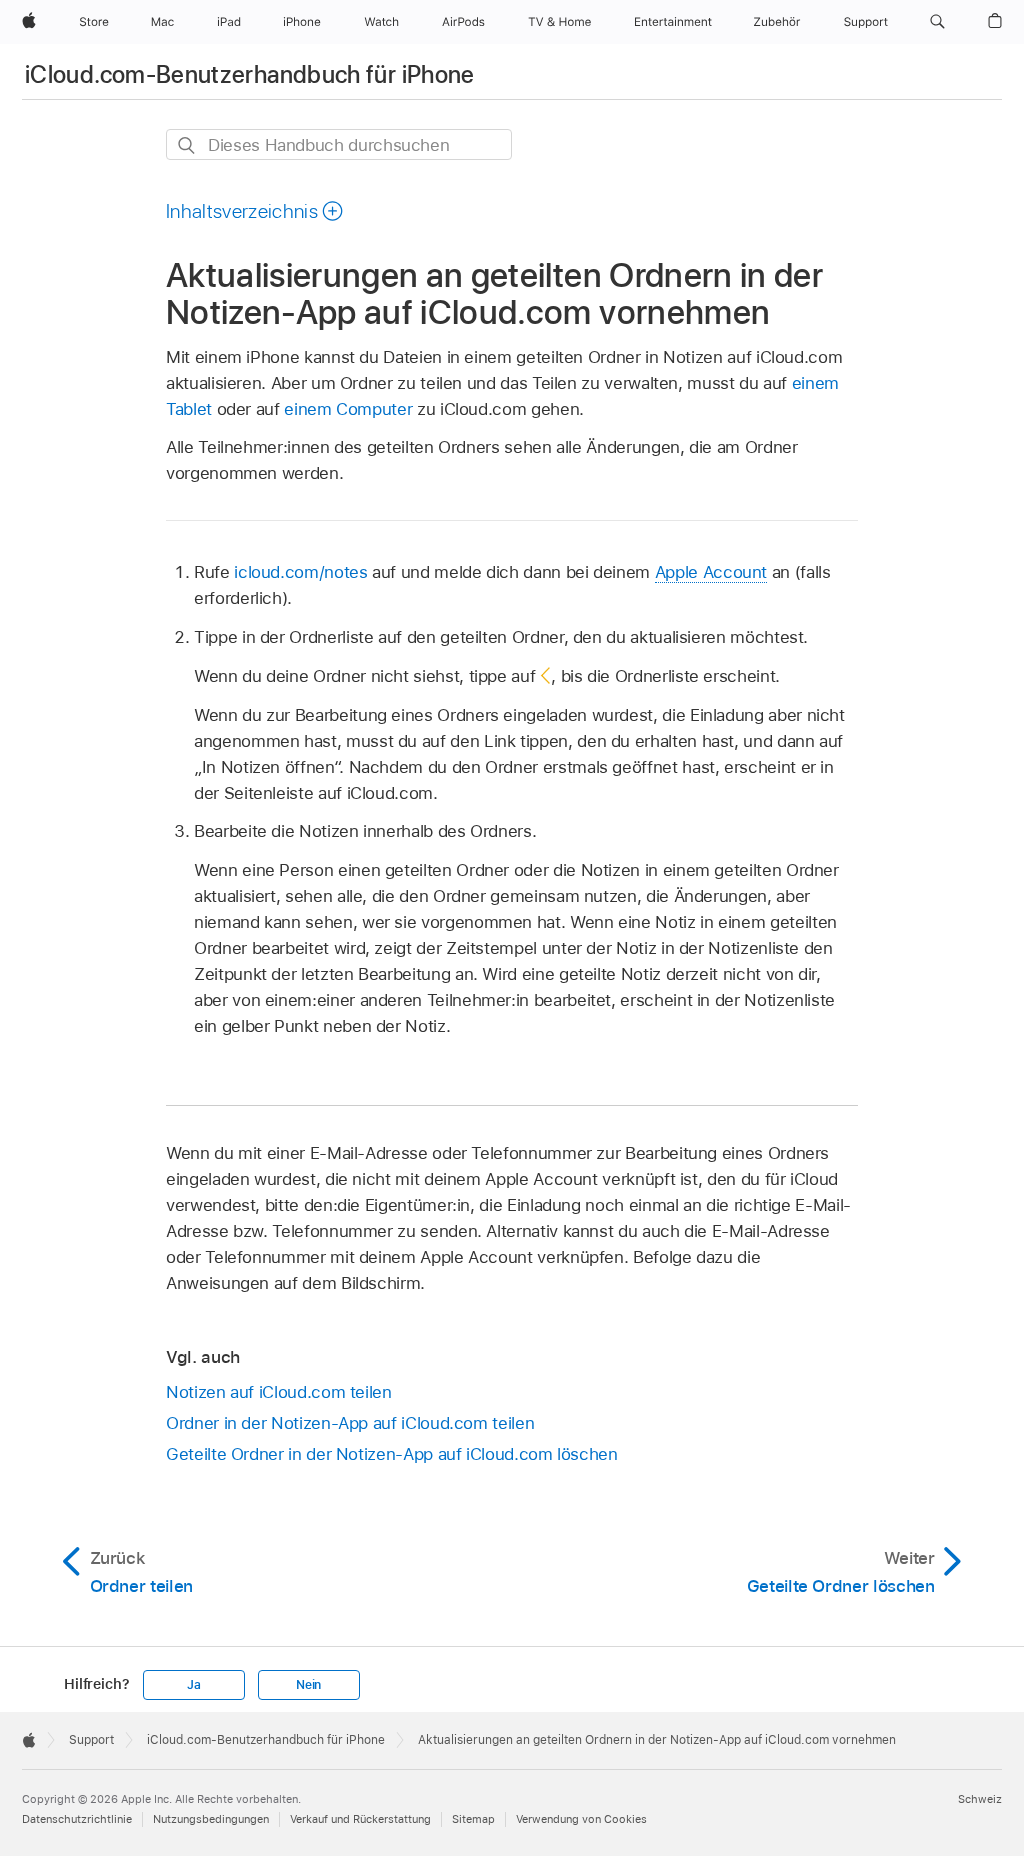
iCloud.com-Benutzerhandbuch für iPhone (250, 74)
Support (91, 1740)
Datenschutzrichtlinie (77, 1819)
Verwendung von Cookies (581, 1819)
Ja (194, 1685)
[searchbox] (339, 144)
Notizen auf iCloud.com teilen (279, 1392)
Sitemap (473, 1819)
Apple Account (711, 572)
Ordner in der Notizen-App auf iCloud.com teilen (350, 1423)
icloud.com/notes (300, 572)
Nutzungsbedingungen (211, 1819)
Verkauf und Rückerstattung (360, 1819)
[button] (937, 22)
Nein (308, 1685)
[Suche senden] (187, 145)
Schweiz (980, 1799)
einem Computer (348, 409)
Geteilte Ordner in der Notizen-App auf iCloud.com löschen (392, 1454)
